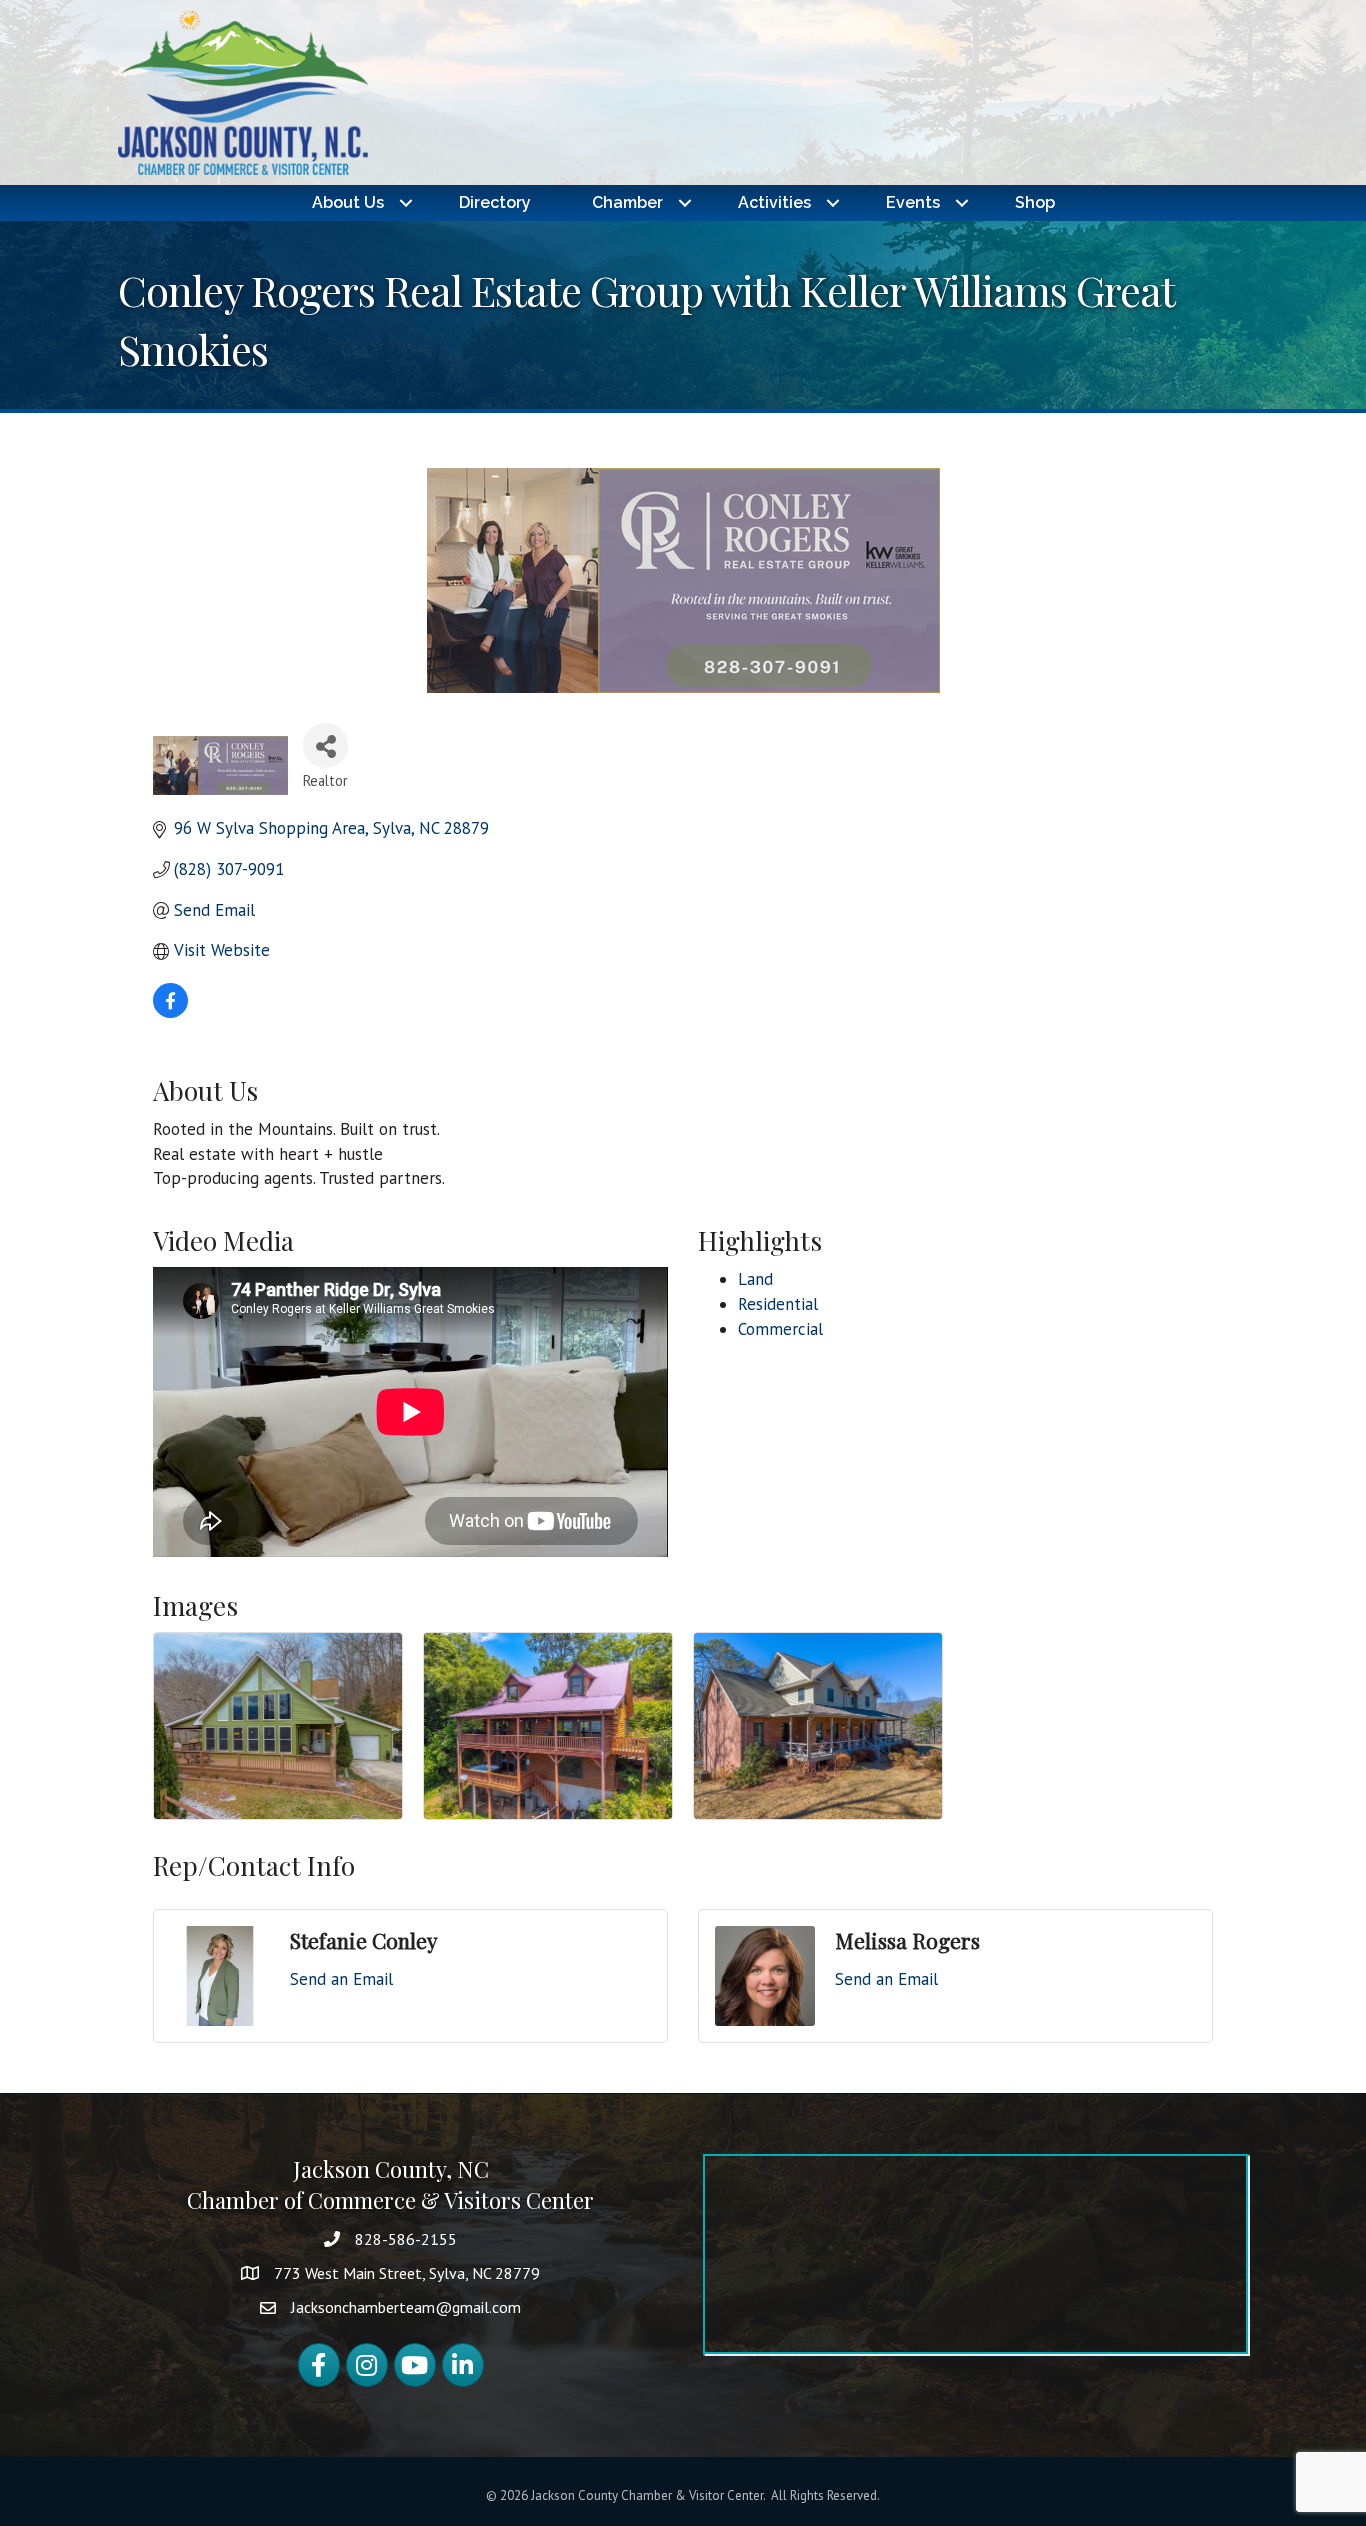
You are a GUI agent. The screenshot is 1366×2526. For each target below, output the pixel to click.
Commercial (780, 1329)
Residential (778, 1304)
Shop (1035, 202)
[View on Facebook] (170, 1012)
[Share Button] (325, 745)
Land (755, 1279)
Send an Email (341, 1979)
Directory (495, 202)
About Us (348, 202)
